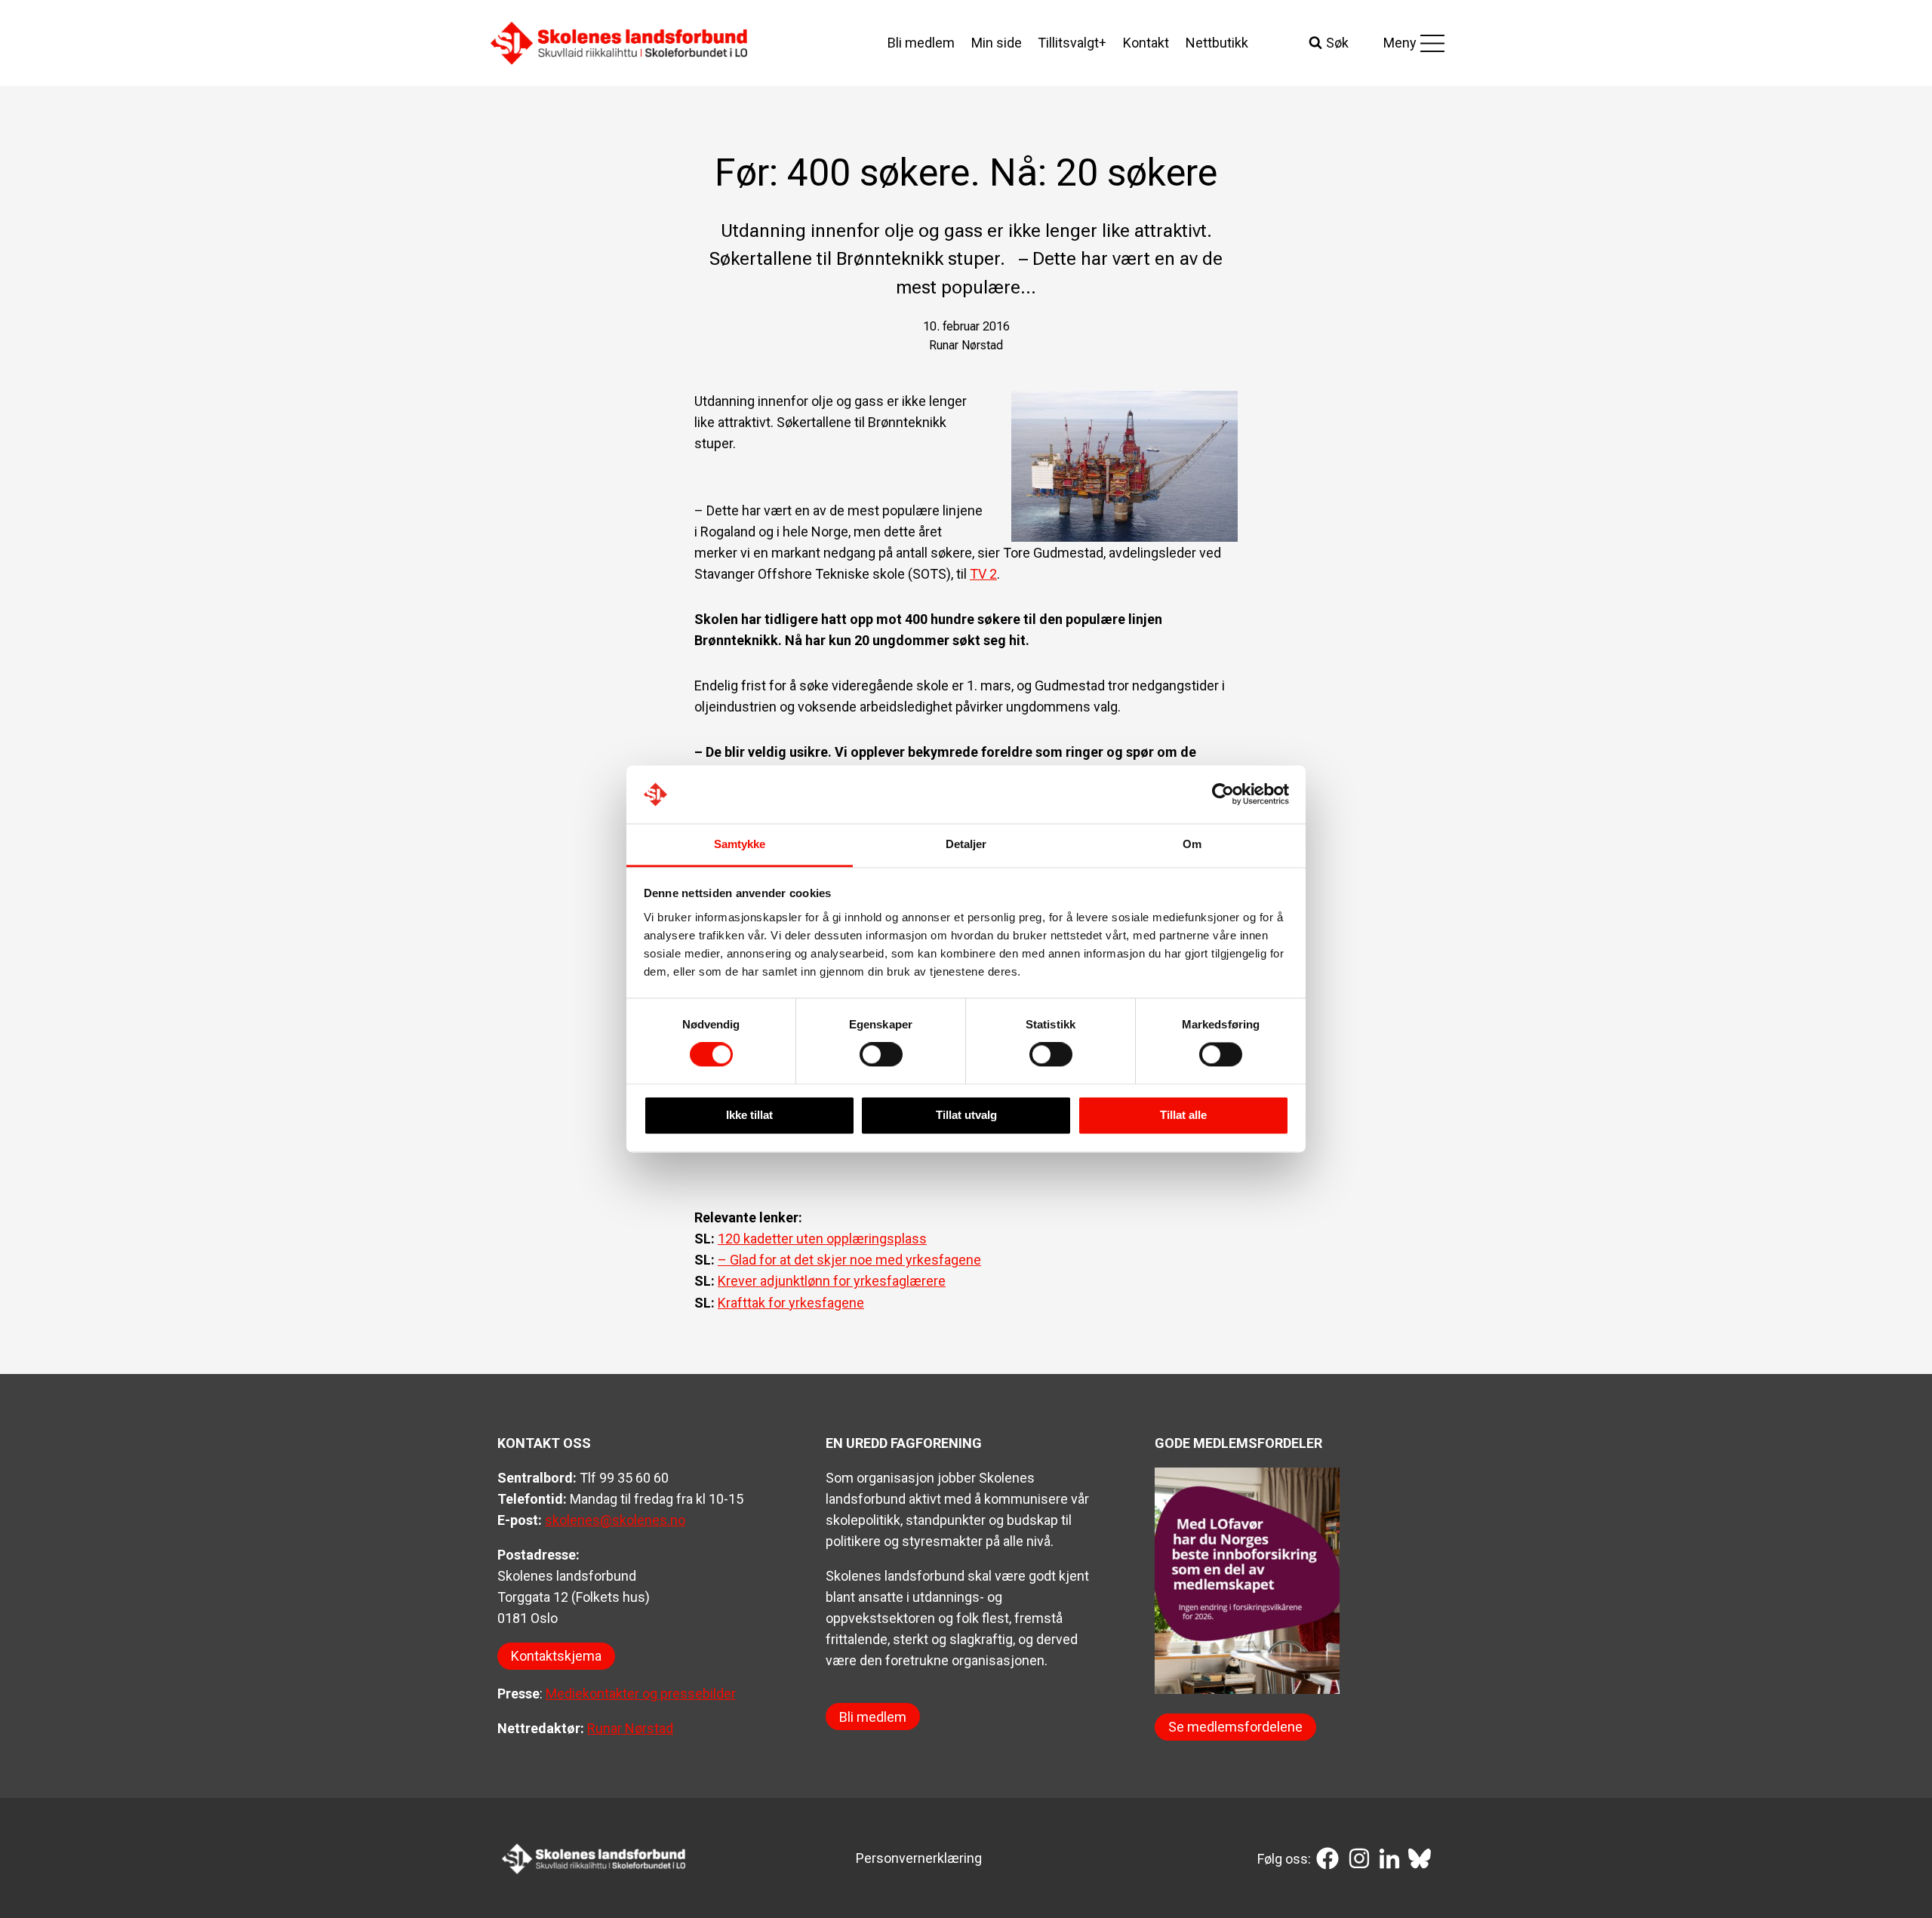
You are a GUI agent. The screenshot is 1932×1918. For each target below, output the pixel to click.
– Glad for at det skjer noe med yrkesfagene (849, 1260)
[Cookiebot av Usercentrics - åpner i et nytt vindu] (1223, 795)
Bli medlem (921, 43)
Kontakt (1146, 43)
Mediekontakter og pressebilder (641, 1694)
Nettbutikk (1217, 43)
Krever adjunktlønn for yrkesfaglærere (832, 1281)
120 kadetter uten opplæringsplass (822, 1239)
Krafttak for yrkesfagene (791, 1303)
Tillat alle (1183, 1115)
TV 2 (983, 574)
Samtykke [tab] (740, 844)
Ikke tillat (749, 1115)
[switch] (881, 1055)
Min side (997, 43)
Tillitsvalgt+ (1072, 43)
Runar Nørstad (630, 1728)
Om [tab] (1192, 844)
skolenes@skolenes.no (615, 1520)
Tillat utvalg (966, 1115)
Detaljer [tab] (966, 844)
